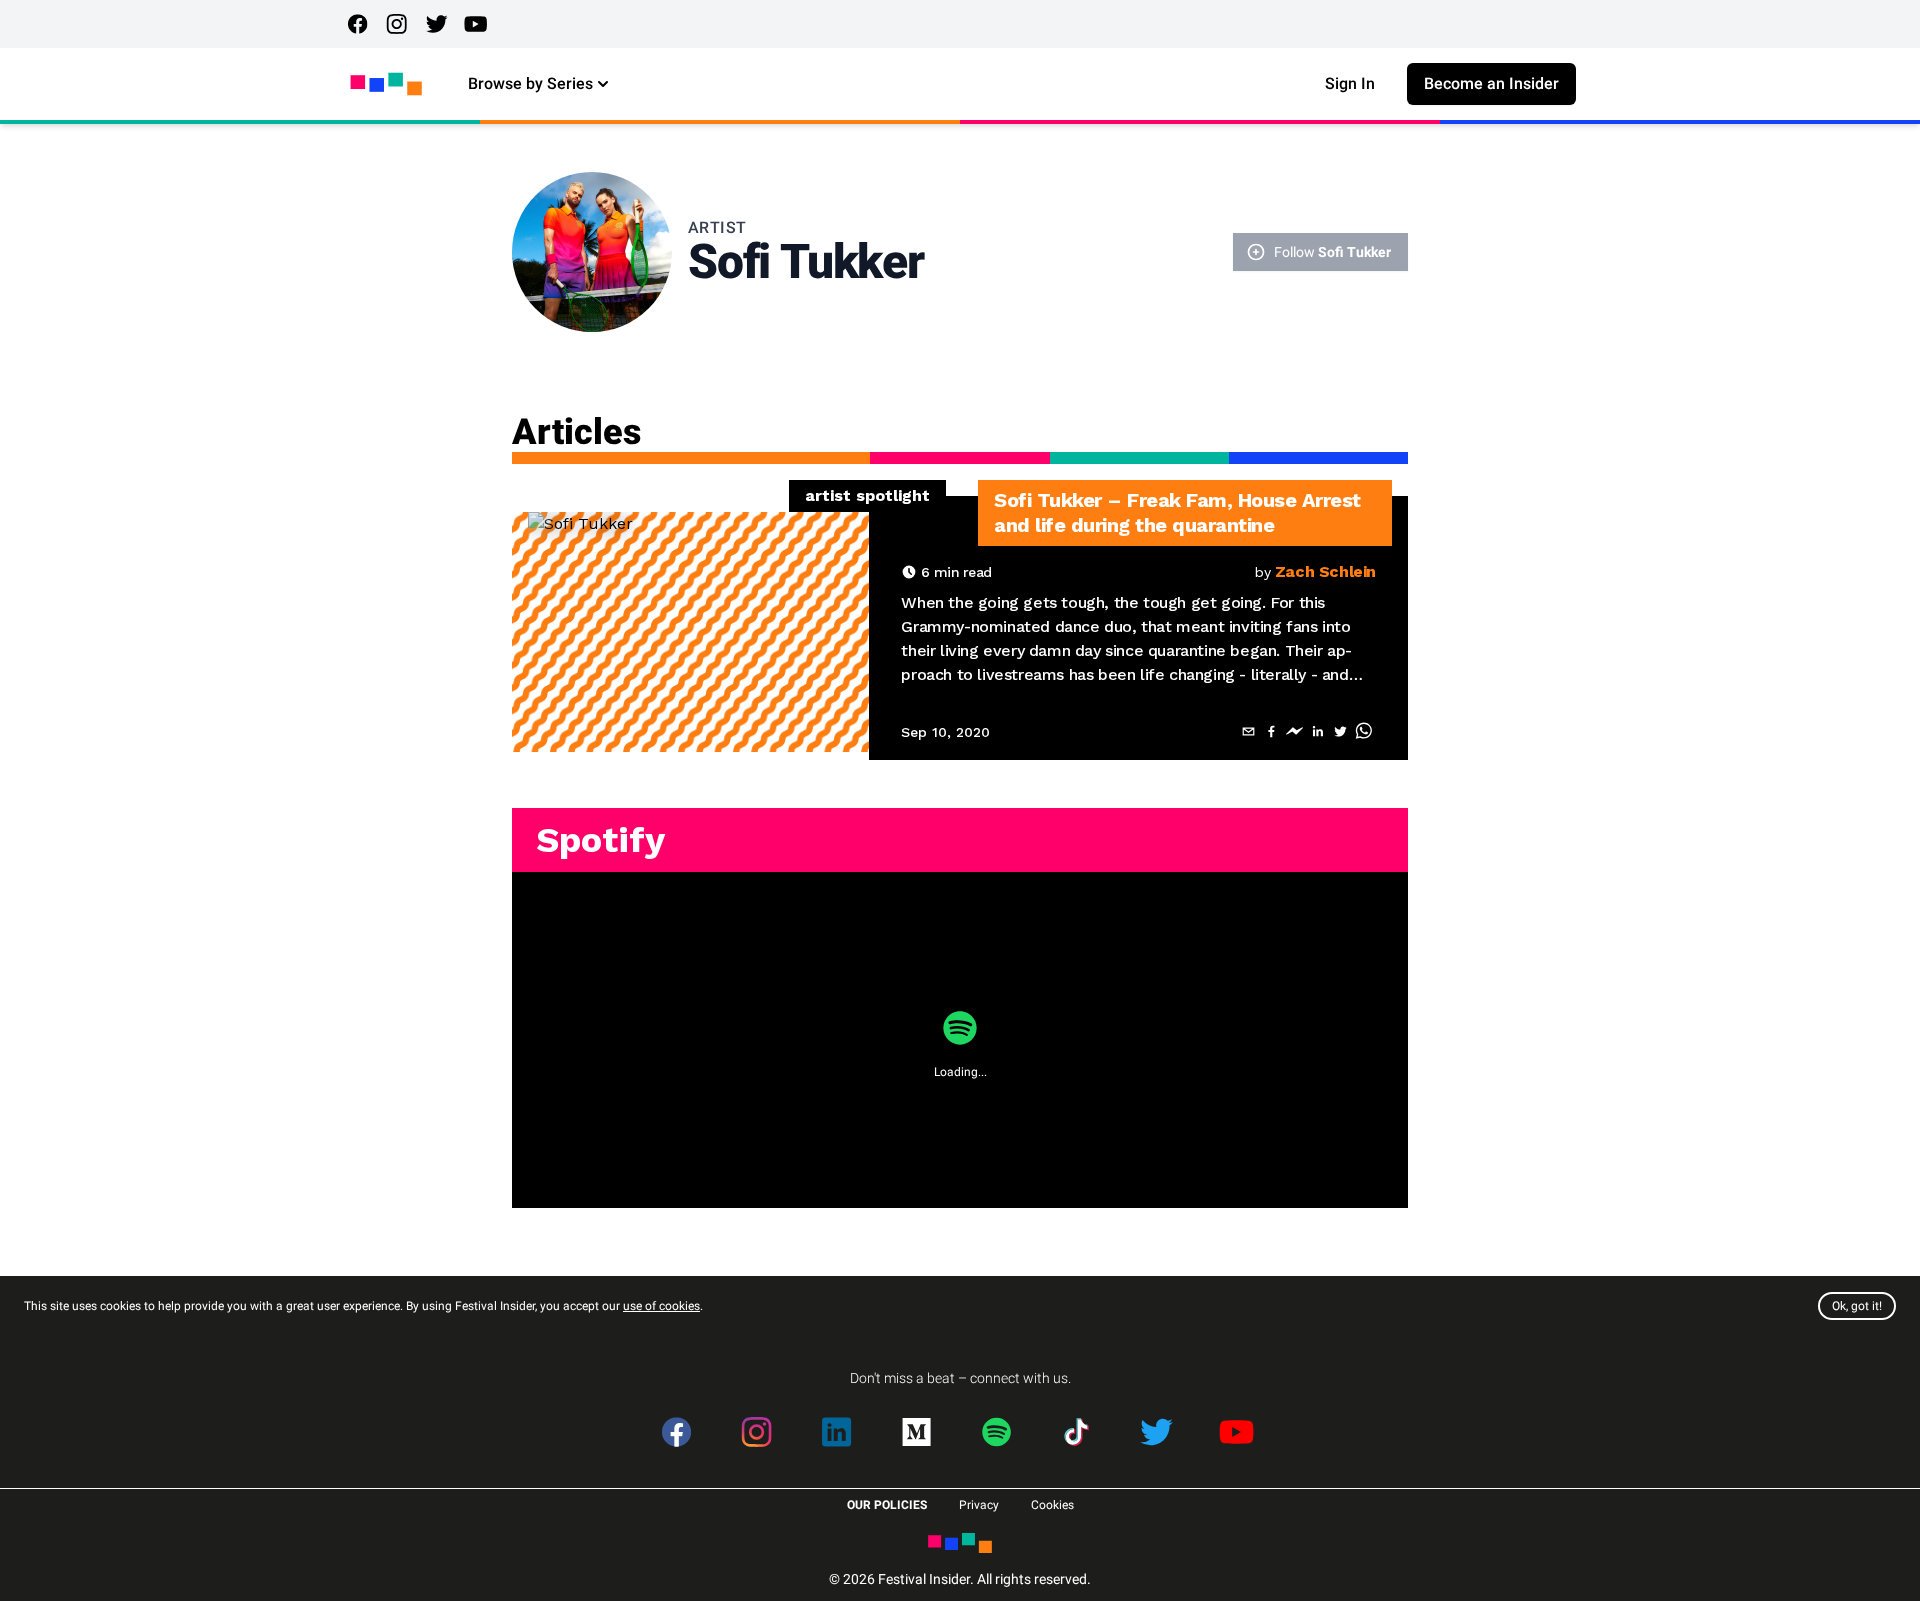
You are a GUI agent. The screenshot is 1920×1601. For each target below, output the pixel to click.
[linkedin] (1317, 731)
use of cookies (661, 1306)
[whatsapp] (1363, 731)
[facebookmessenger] (1294, 731)
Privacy (979, 1505)
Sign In (1350, 83)
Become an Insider (1491, 83)
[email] (1248, 731)
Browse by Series (530, 83)
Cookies (1052, 1505)
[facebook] (1271, 731)
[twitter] (1340, 731)
